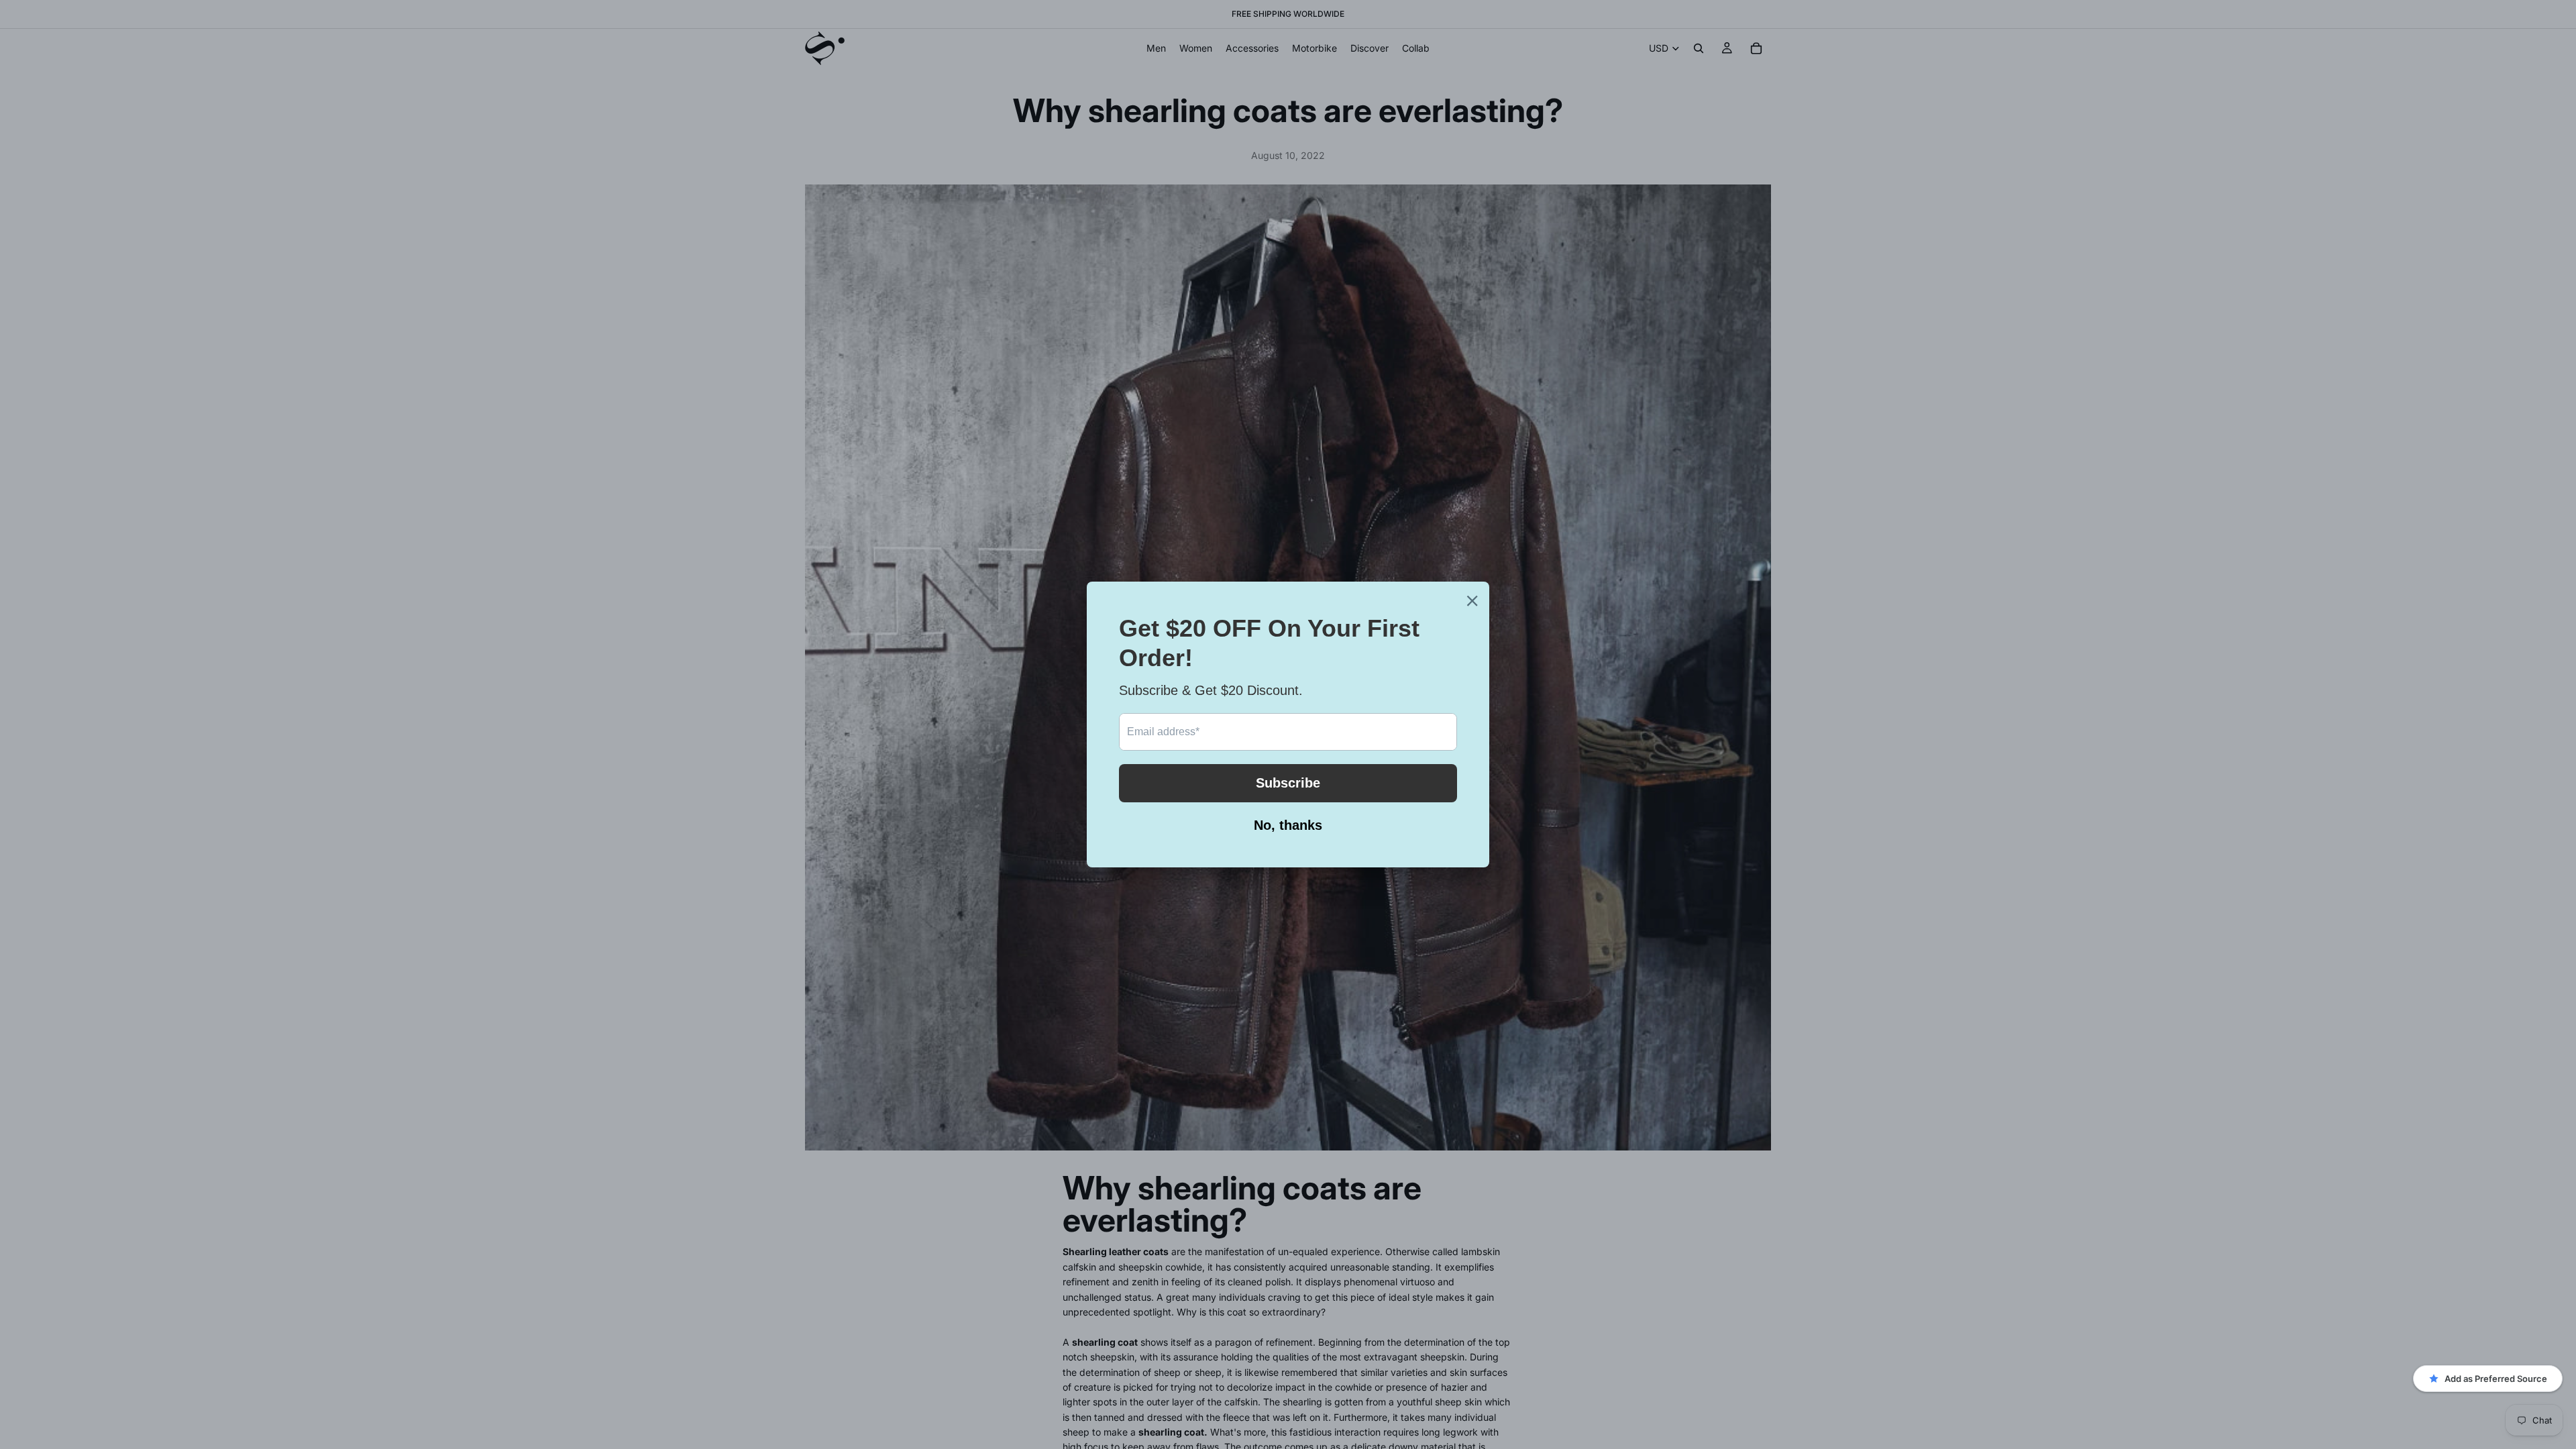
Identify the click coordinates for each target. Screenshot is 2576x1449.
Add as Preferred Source (2496, 1379)
